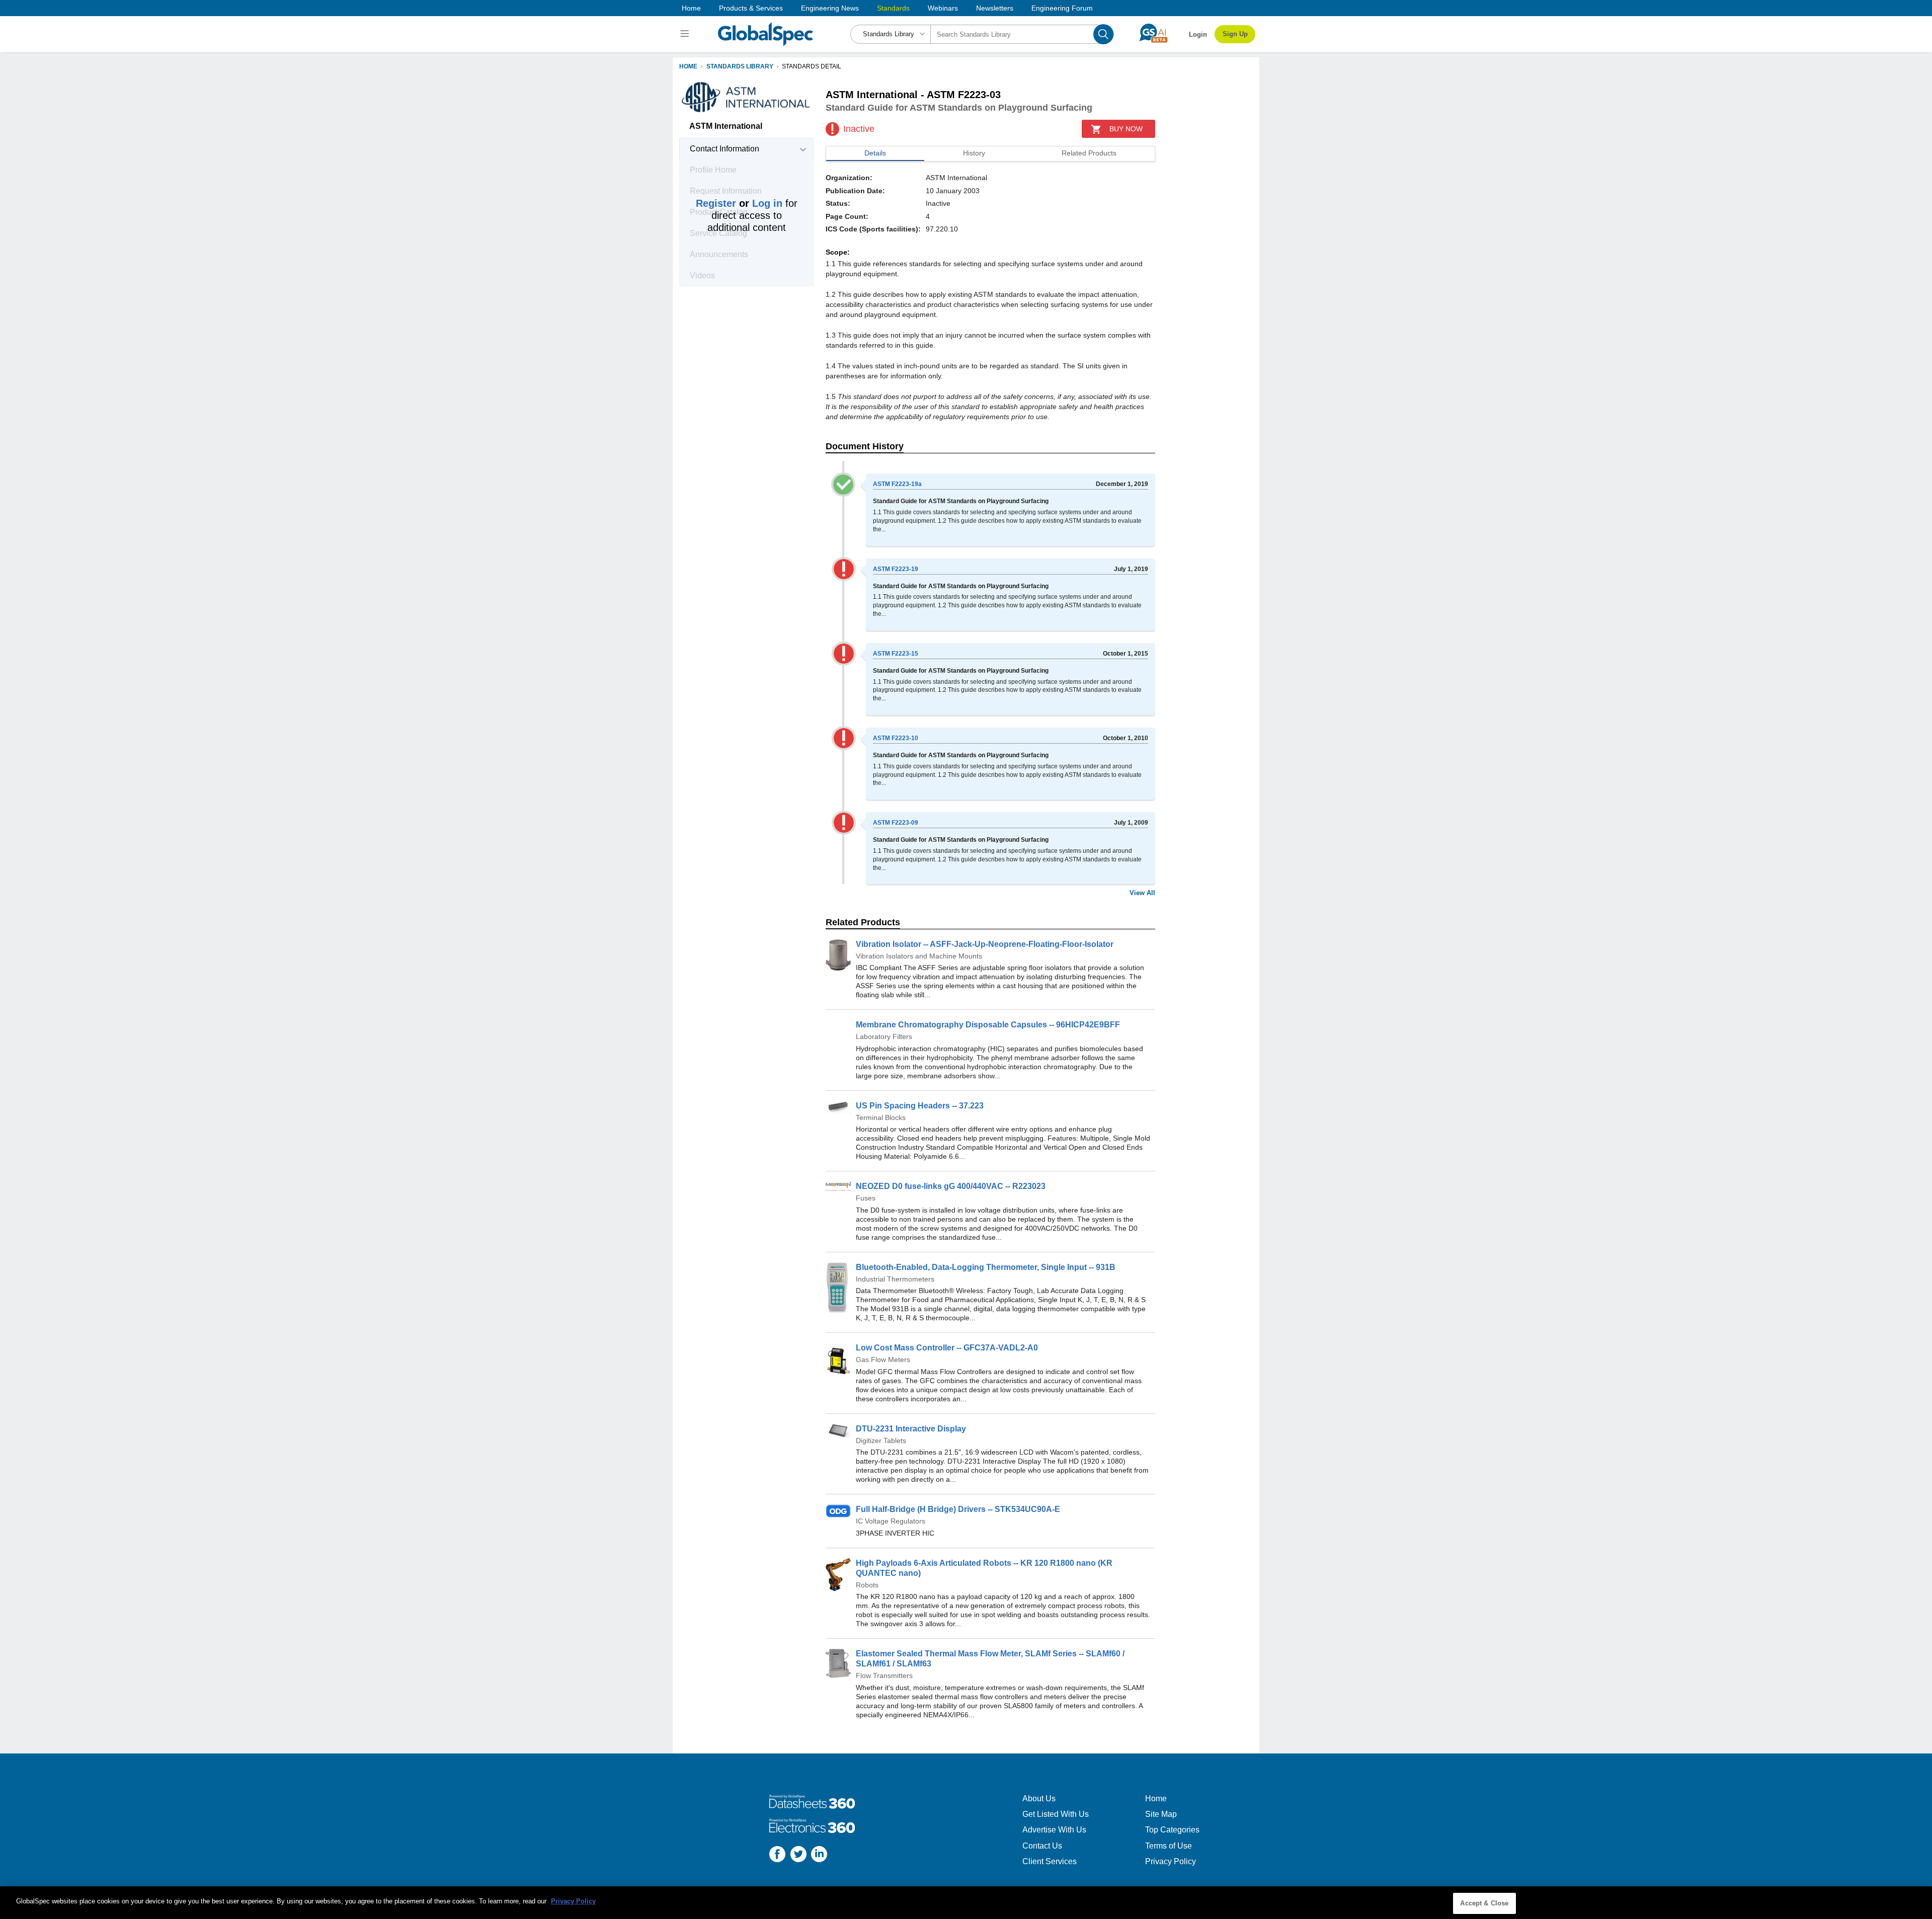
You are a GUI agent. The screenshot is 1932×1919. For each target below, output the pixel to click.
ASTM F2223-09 (896, 823)
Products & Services (751, 8)
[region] (966, 1903)
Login (1198, 34)
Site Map (1161, 1814)
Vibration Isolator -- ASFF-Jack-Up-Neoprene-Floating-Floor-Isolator (985, 944)
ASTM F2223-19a (897, 484)
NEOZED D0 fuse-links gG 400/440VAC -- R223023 (951, 1186)
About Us (1039, 1798)
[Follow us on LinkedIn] (819, 1855)
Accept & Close (1484, 1903)
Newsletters (995, 8)
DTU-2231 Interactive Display (911, 1429)
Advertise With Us (1054, 1830)
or (739, 203)
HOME (688, 66)
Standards (893, 8)
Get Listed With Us (1056, 1814)
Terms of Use (1169, 1846)
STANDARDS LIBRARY (740, 66)
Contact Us (1042, 1846)
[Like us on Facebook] (777, 1855)
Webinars (943, 8)
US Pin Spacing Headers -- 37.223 (920, 1106)
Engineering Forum (1062, 8)
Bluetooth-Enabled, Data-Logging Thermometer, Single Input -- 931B (986, 1267)
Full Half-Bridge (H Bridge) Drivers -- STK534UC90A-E (958, 1509)
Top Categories (1172, 1830)
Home (691, 8)
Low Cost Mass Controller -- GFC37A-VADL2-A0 (947, 1348)
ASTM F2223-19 (896, 569)
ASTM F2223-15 (896, 654)
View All (1142, 893)
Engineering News (830, 8)
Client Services (1050, 1861)
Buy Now (1126, 129)
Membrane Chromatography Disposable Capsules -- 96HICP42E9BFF (988, 1025)
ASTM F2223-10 (896, 738)
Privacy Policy (1171, 1861)
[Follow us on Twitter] (798, 1855)
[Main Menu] (686, 34)
